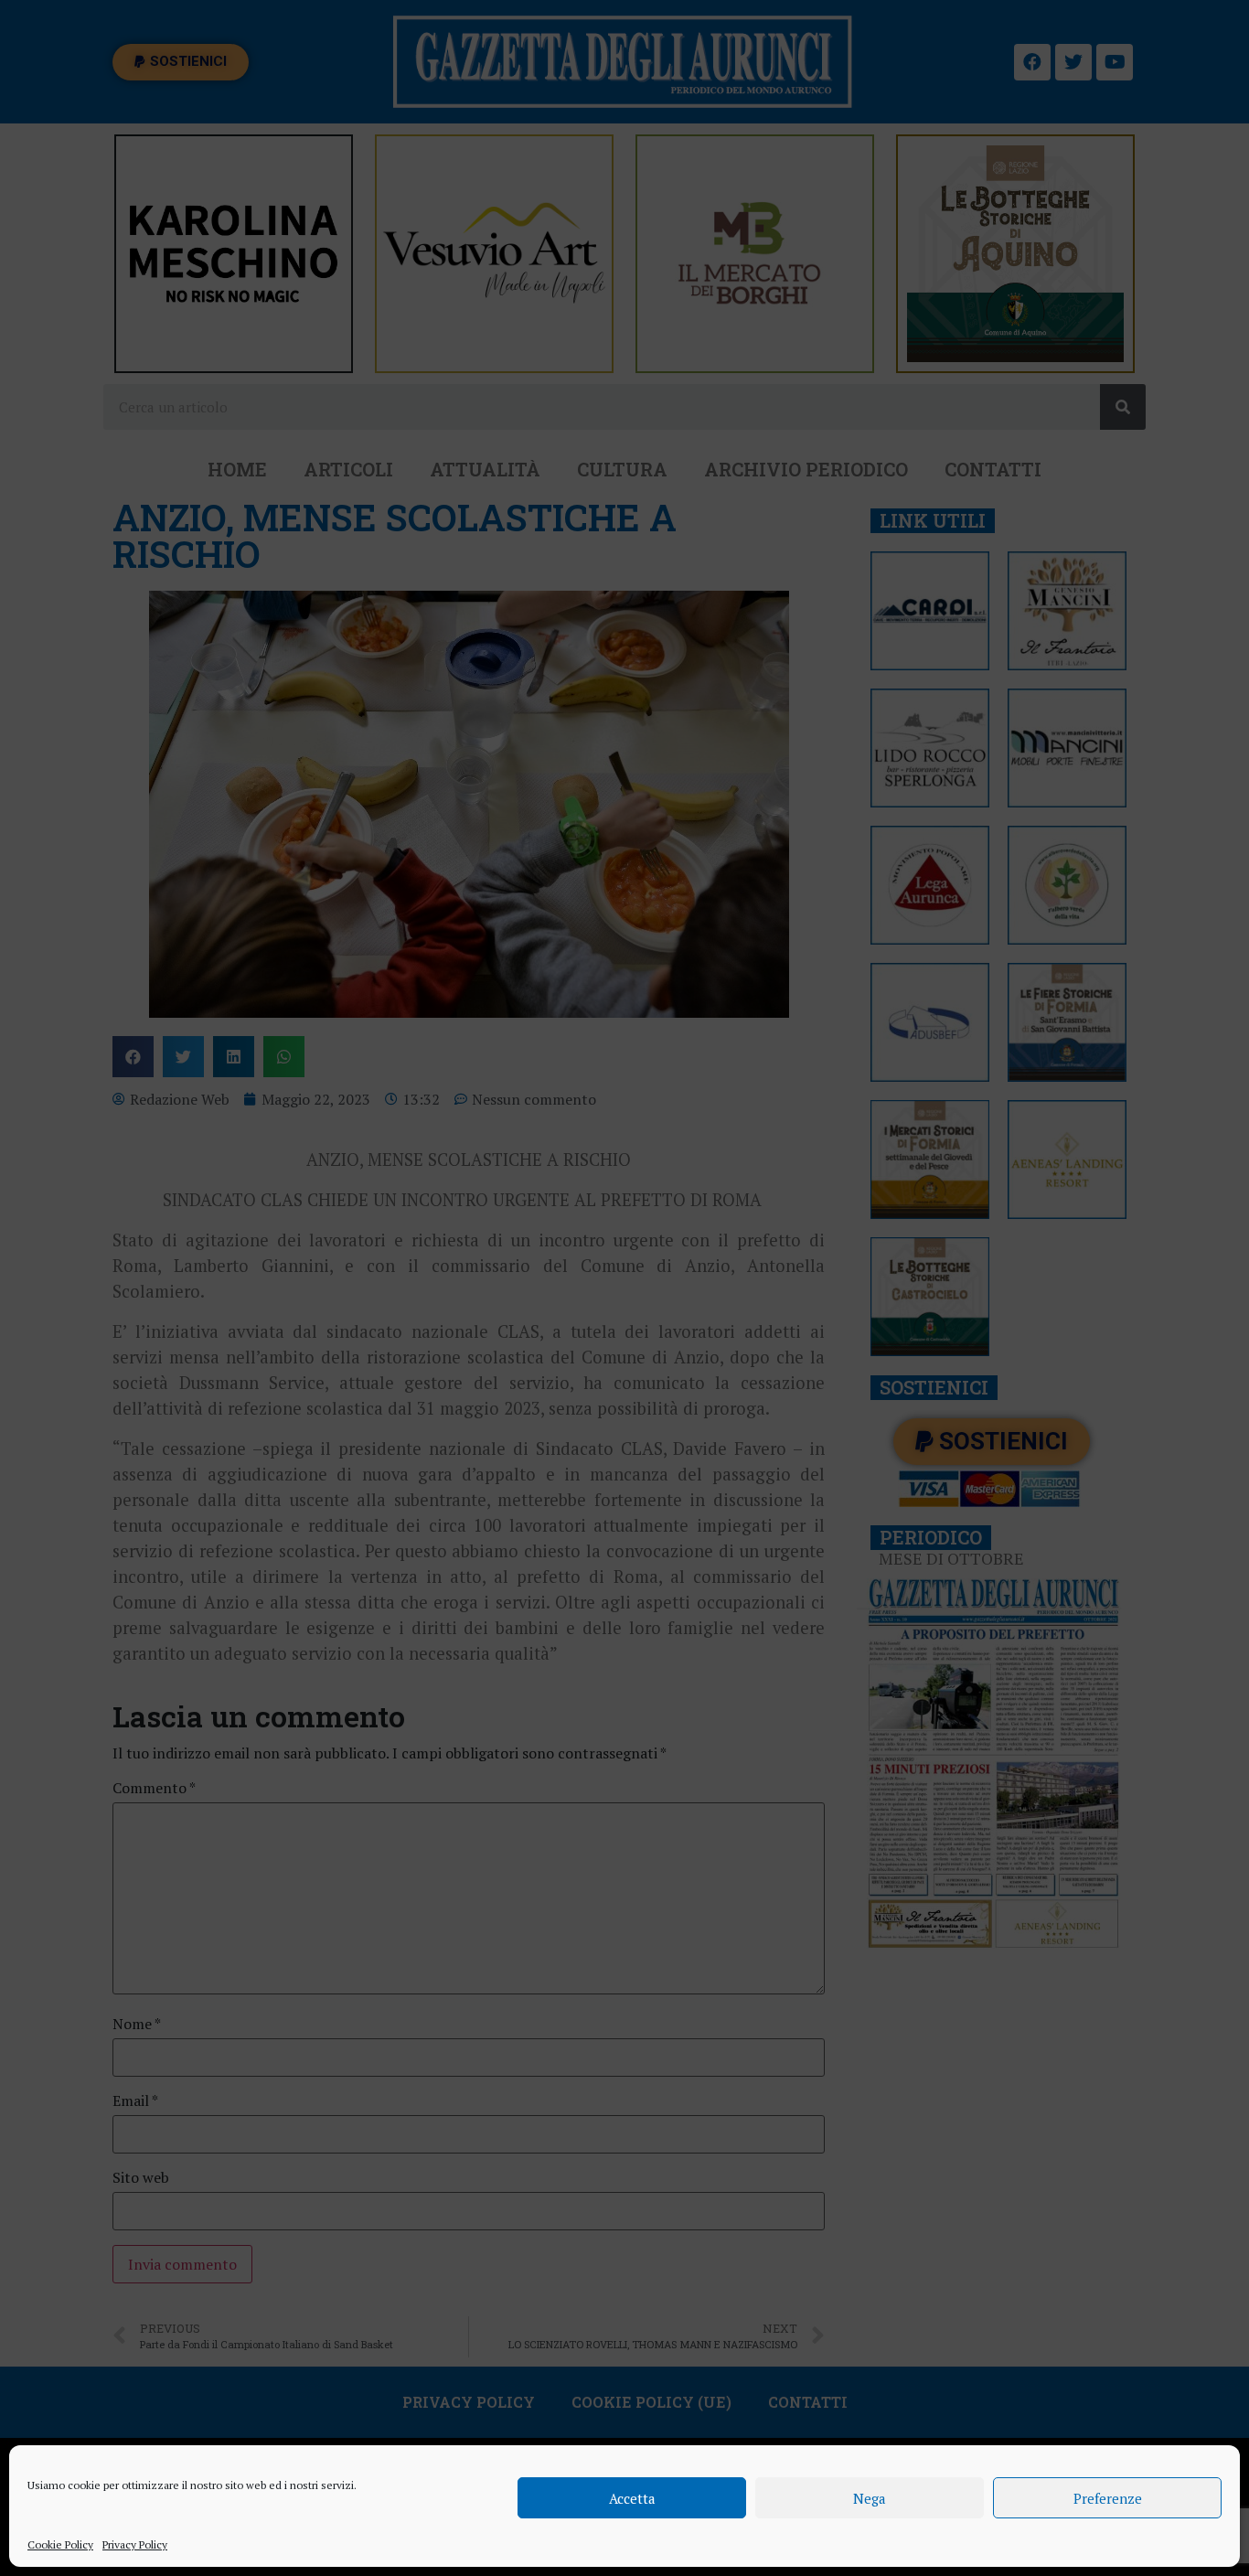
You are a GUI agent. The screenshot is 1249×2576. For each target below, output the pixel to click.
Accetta (632, 2498)
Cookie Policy (60, 2544)
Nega (870, 2498)
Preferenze (1108, 2498)
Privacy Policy (135, 2544)
